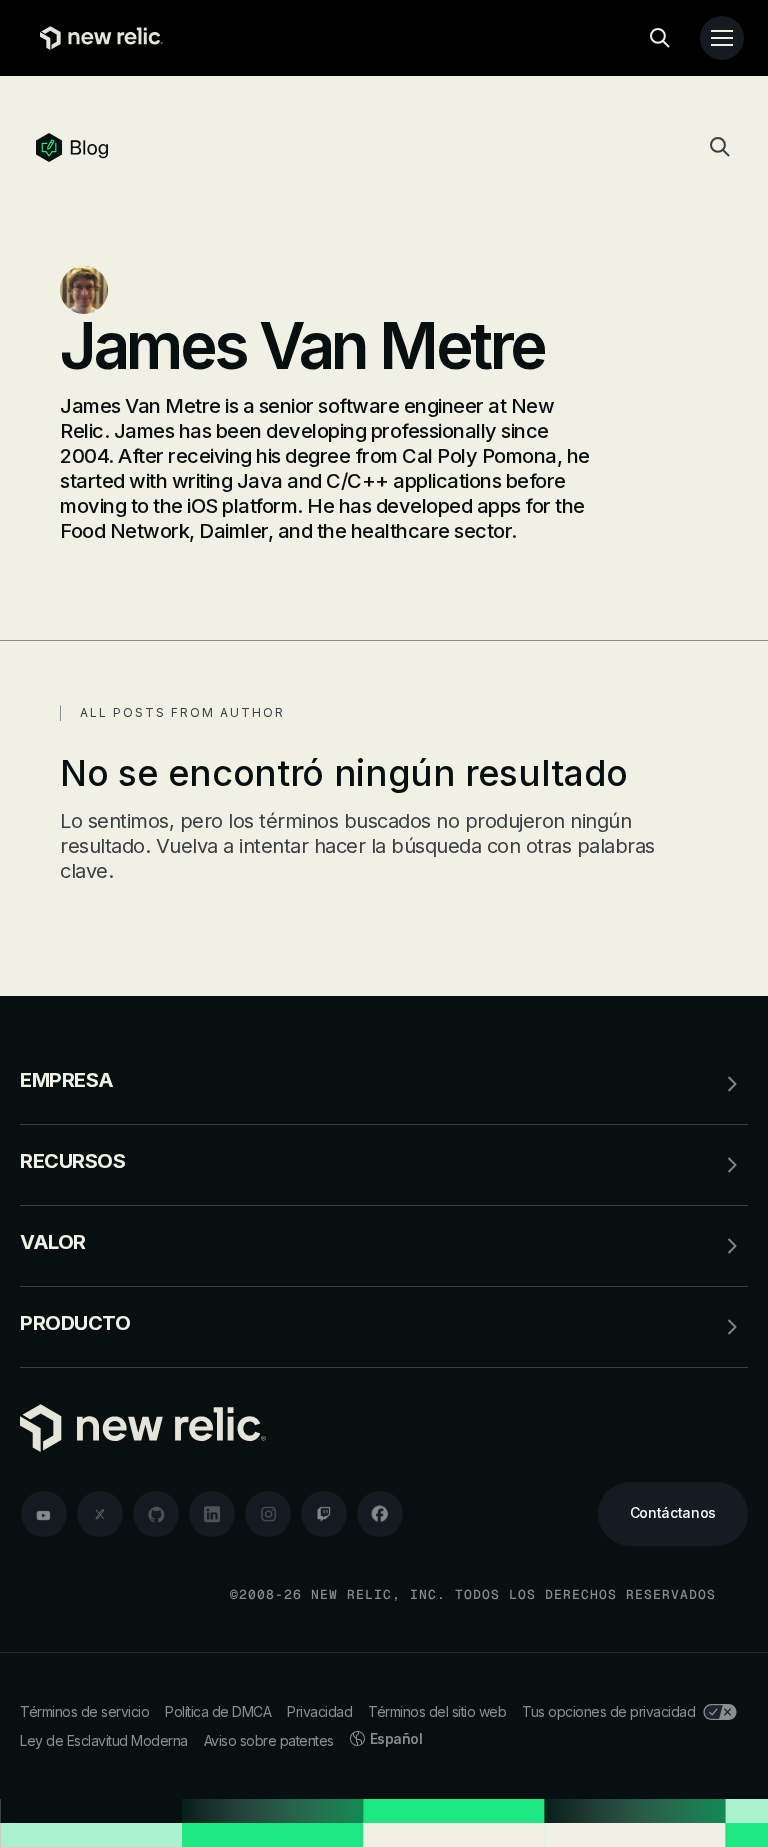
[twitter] (100, 1514)
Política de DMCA (218, 1711)
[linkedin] (212, 1514)
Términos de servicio (84, 1711)
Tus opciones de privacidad (608, 1711)
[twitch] (324, 1514)
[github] (156, 1514)
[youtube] (44, 1514)
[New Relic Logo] (96, 38)
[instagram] (268, 1514)
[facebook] (380, 1514)
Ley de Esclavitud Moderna (104, 1740)
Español (396, 1738)
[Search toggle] (660, 38)
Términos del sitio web (437, 1711)
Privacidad (319, 1711)
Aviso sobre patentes (269, 1740)
